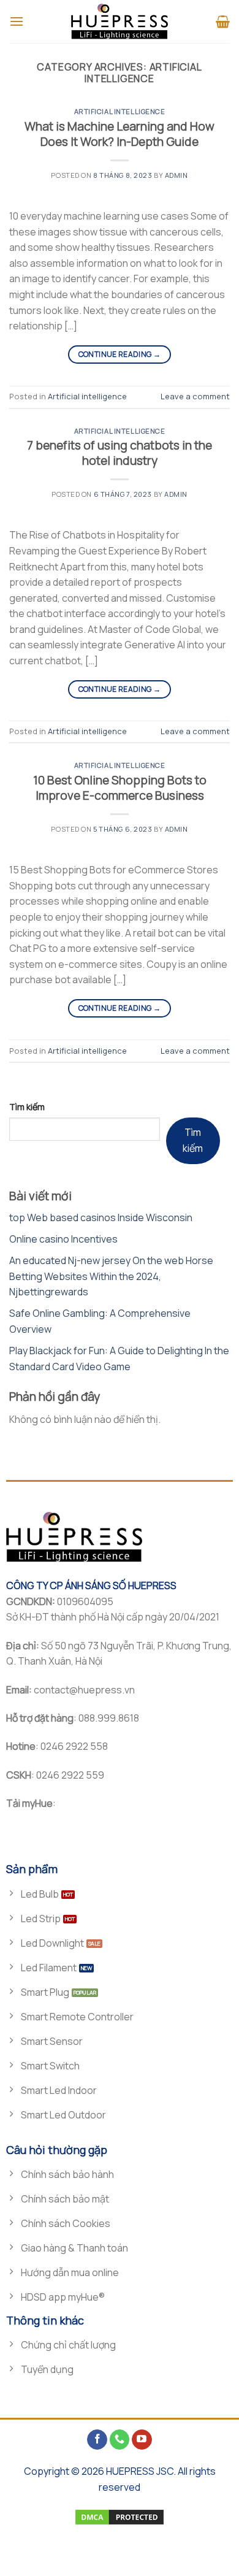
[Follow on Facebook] (97, 2440)
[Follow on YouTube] (142, 2440)
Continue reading (120, 354)
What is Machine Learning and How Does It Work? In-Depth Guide (120, 134)
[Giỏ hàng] (223, 21)
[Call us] (120, 2440)
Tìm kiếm (27, 1107)
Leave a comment (195, 396)
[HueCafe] (120, 21)
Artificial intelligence (120, 111)
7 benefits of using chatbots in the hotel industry (120, 453)
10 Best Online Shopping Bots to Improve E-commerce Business (120, 788)
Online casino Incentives (63, 1239)
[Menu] (17, 21)
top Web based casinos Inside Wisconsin (101, 1217)
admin (176, 175)
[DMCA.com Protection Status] (120, 2517)
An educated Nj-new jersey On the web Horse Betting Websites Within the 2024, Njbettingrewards (111, 1276)
